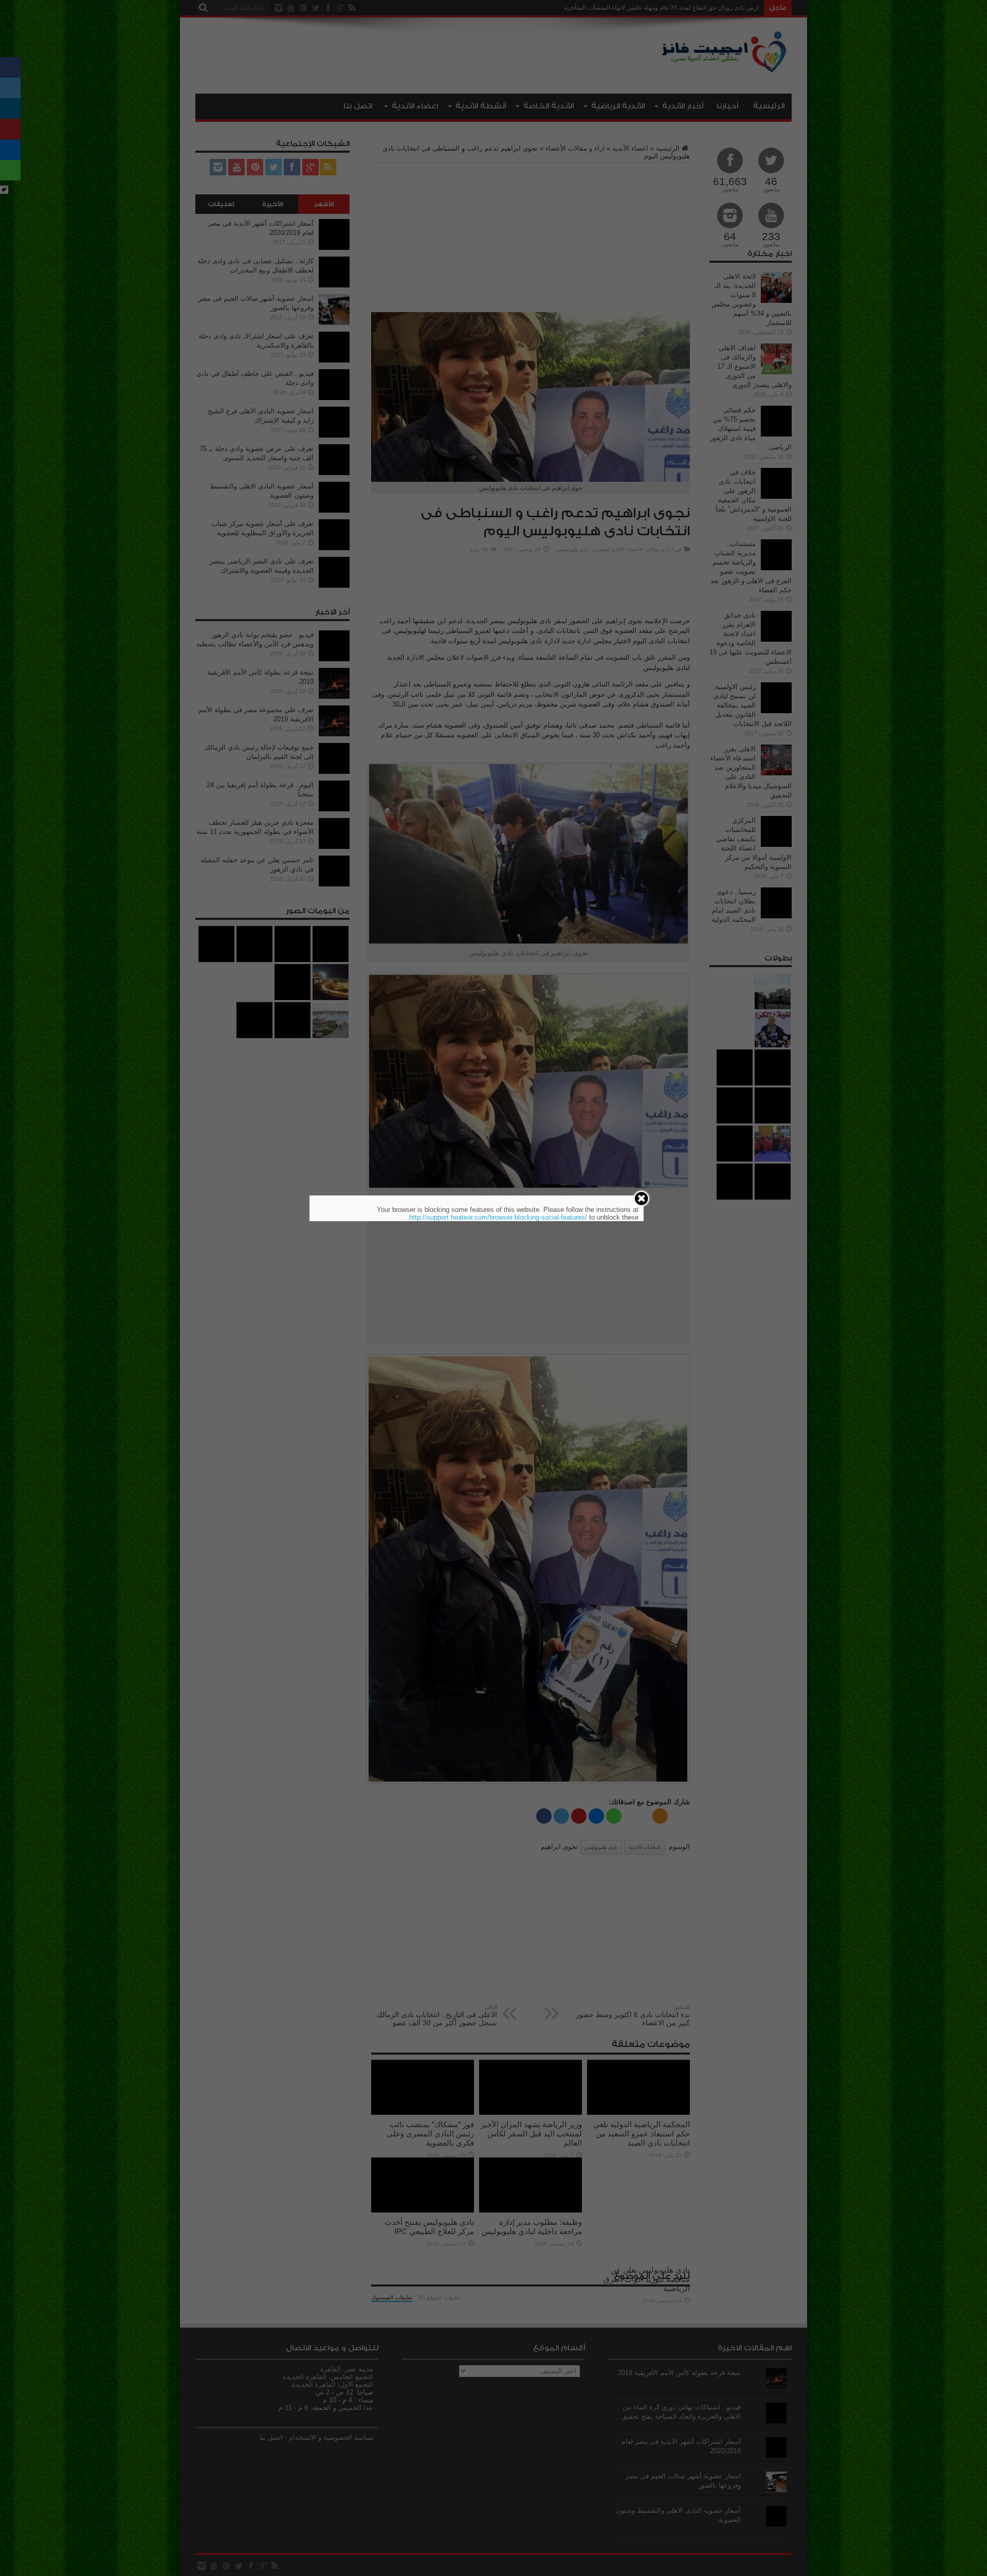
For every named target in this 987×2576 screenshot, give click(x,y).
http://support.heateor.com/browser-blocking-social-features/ (498, 1217)
